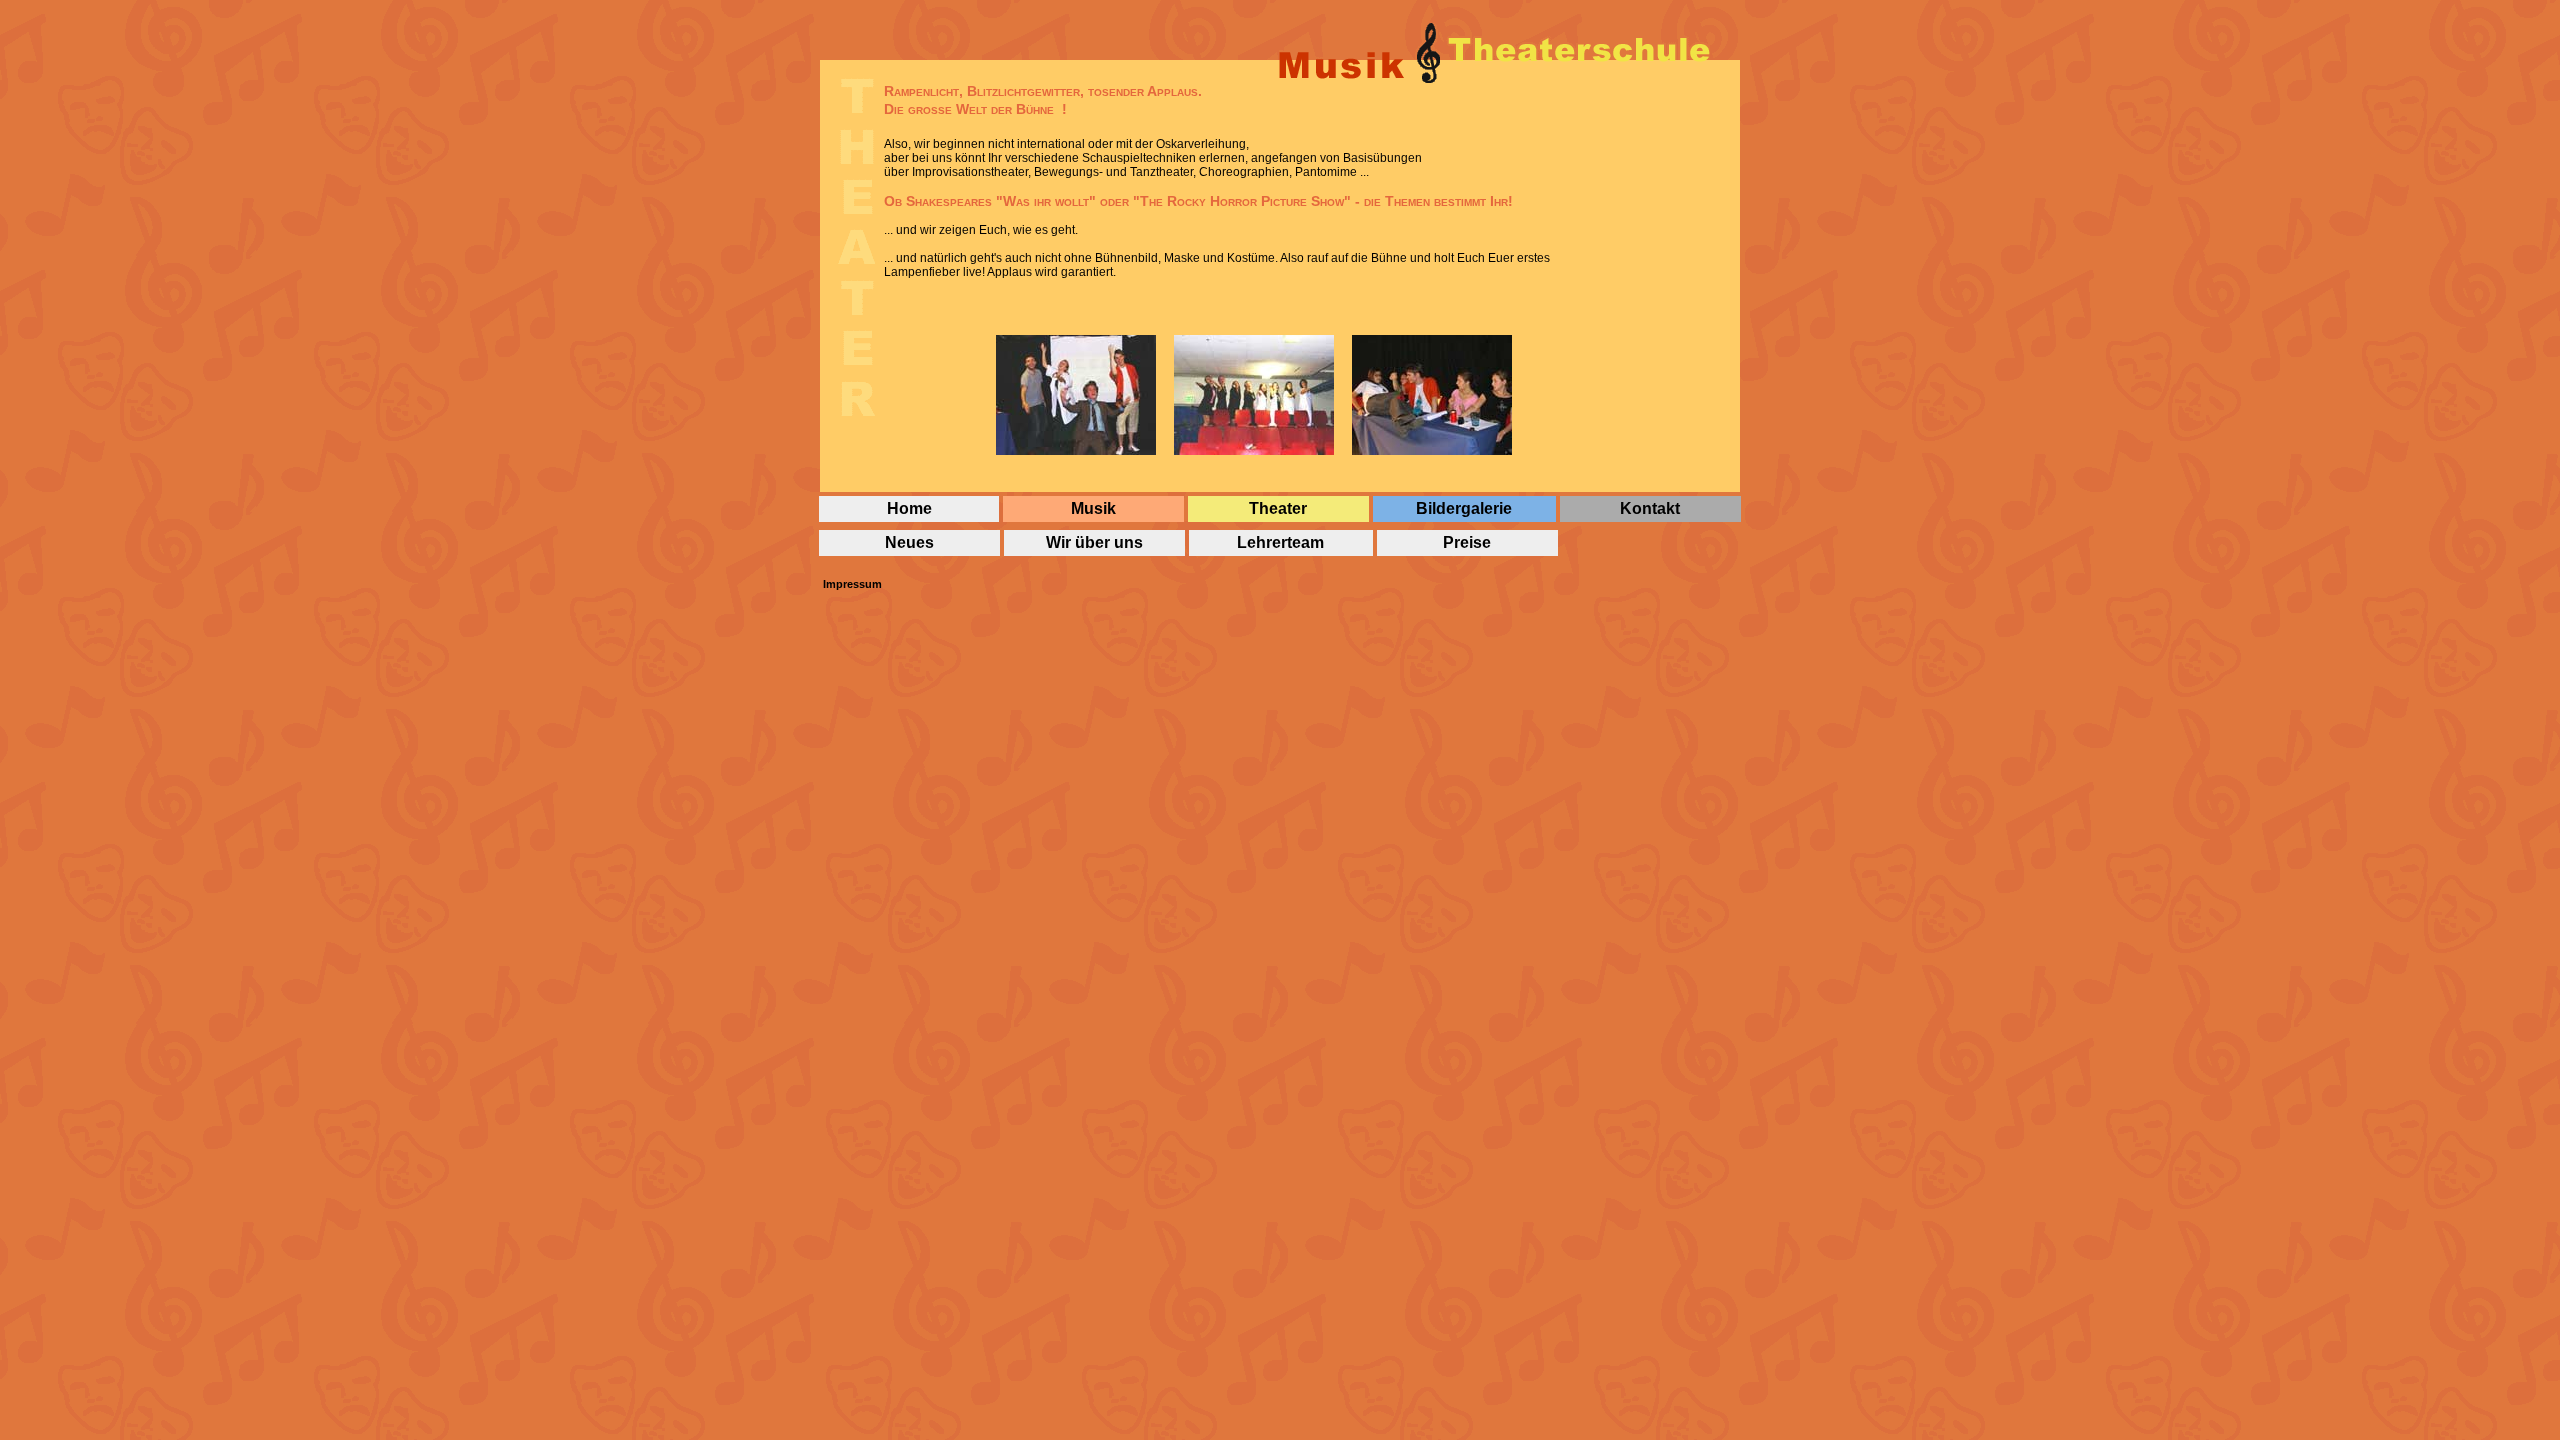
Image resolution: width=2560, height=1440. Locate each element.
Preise (1467, 542)
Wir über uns (1094, 542)
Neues (909, 542)
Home (909, 508)
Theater (1278, 508)
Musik (1093, 508)
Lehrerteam (1280, 542)
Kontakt (1650, 508)
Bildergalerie (1464, 508)
